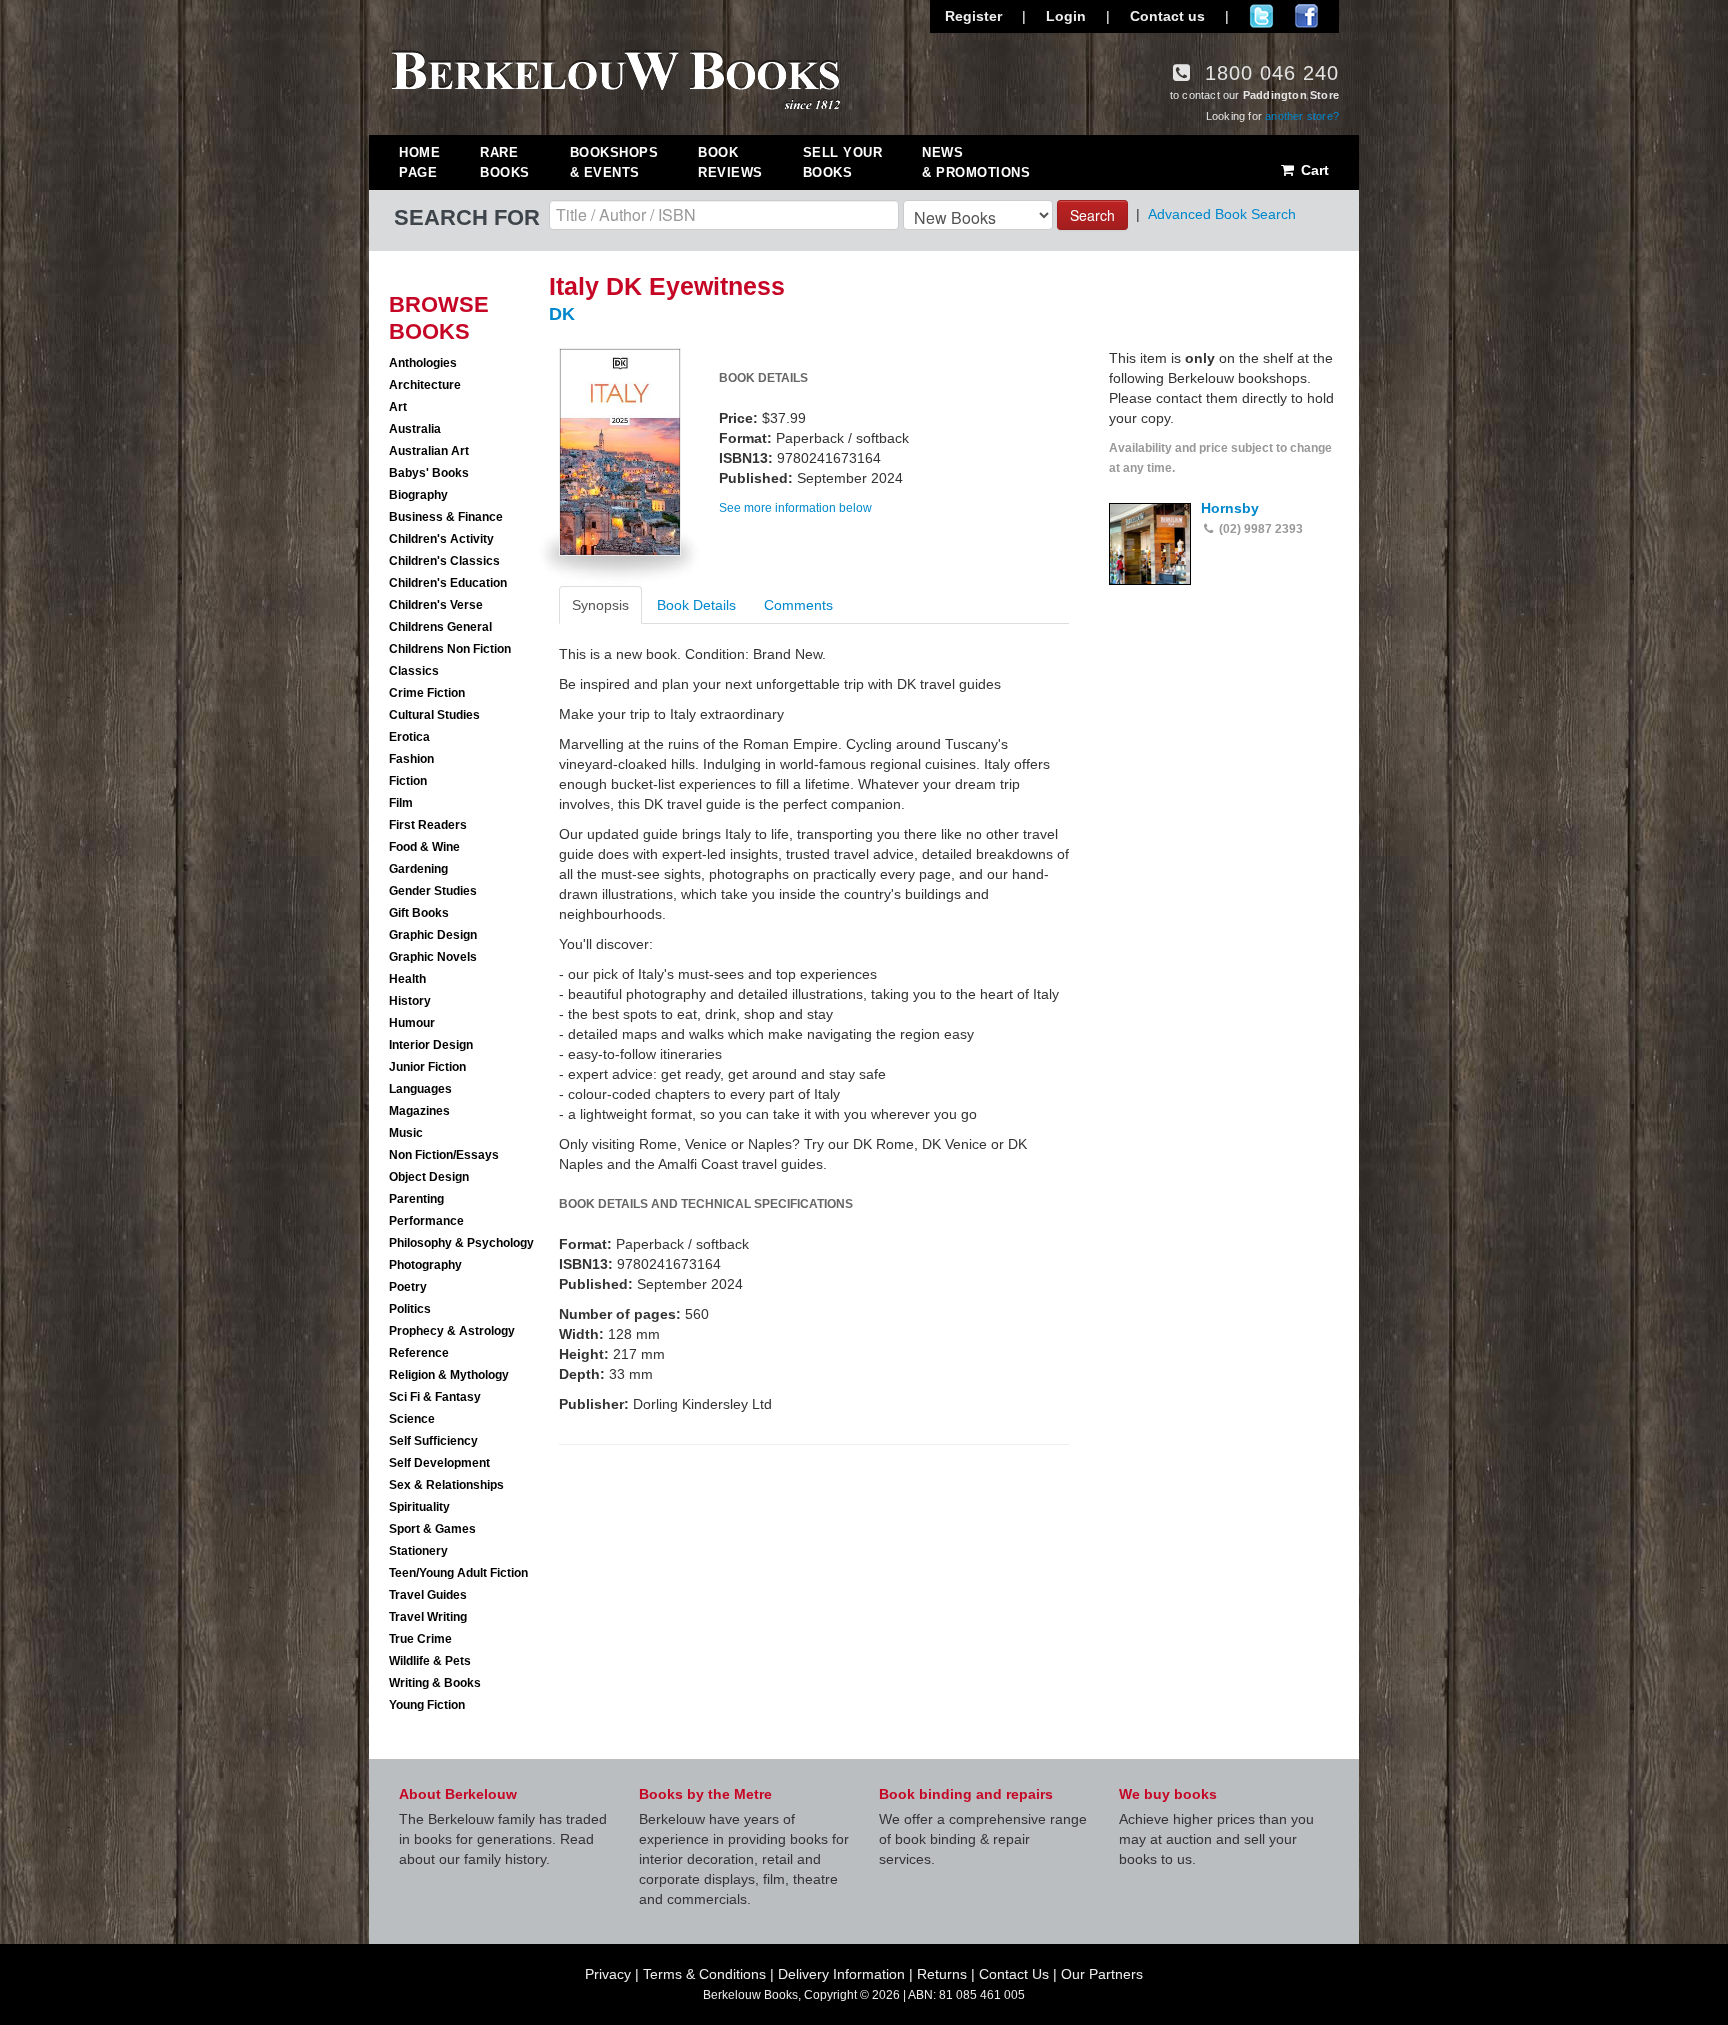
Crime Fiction (427, 693)
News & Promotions (976, 162)
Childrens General (440, 627)
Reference (419, 1353)
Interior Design (431, 1045)
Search (1092, 215)
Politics (410, 1309)
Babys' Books (429, 473)
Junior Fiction (427, 1067)
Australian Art (429, 451)
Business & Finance (446, 517)
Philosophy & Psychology (461, 1243)
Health (407, 979)
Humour (412, 1023)
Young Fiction (427, 1705)
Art (398, 407)
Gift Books (419, 913)
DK (562, 314)
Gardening (418, 869)
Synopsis (600, 605)
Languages (420, 1089)
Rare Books (505, 162)
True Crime (420, 1639)
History (410, 1001)
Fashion (411, 759)
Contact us (1167, 16)
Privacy (608, 1974)
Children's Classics (444, 561)
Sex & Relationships (446, 1485)
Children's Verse (436, 605)
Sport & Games (432, 1529)
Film (401, 803)
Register (973, 16)
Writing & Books (435, 1683)
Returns (942, 1974)
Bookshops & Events (614, 162)
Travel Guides (428, 1595)
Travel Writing (428, 1617)
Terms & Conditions (704, 1974)
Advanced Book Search (1222, 214)
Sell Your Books (843, 162)
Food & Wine (424, 847)
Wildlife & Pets (430, 1661)
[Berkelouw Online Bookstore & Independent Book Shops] (616, 78)
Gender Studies (433, 891)
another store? (1302, 116)
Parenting (416, 1199)
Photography (425, 1265)
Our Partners (1102, 1974)
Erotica (409, 737)
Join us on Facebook (1306, 16)
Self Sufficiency (433, 1441)
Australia (415, 429)
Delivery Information (841, 1974)
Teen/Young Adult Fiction (458, 1573)
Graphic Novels (433, 957)
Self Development (439, 1463)
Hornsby (1230, 508)
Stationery (418, 1551)
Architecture (425, 385)
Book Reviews (730, 162)
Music (406, 1133)
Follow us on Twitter (1261, 16)
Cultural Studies (434, 715)
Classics (414, 671)
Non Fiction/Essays (444, 1155)
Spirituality (419, 1507)
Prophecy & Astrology (452, 1331)
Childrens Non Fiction (450, 649)
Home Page (419, 162)
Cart (1313, 170)
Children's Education (448, 583)
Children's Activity (441, 539)
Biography (418, 495)
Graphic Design (433, 935)
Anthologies (423, 363)
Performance (426, 1221)
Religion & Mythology (449, 1375)
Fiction (408, 781)
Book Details (696, 605)
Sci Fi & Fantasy (435, 1397)
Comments (798, 605)
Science (412, 1419)
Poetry (408, 1287)
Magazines (419, 1111)
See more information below (795, 508)
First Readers (428, 825)
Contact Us (1014, 1974)
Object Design (429, 1177)
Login (1066, 16)
